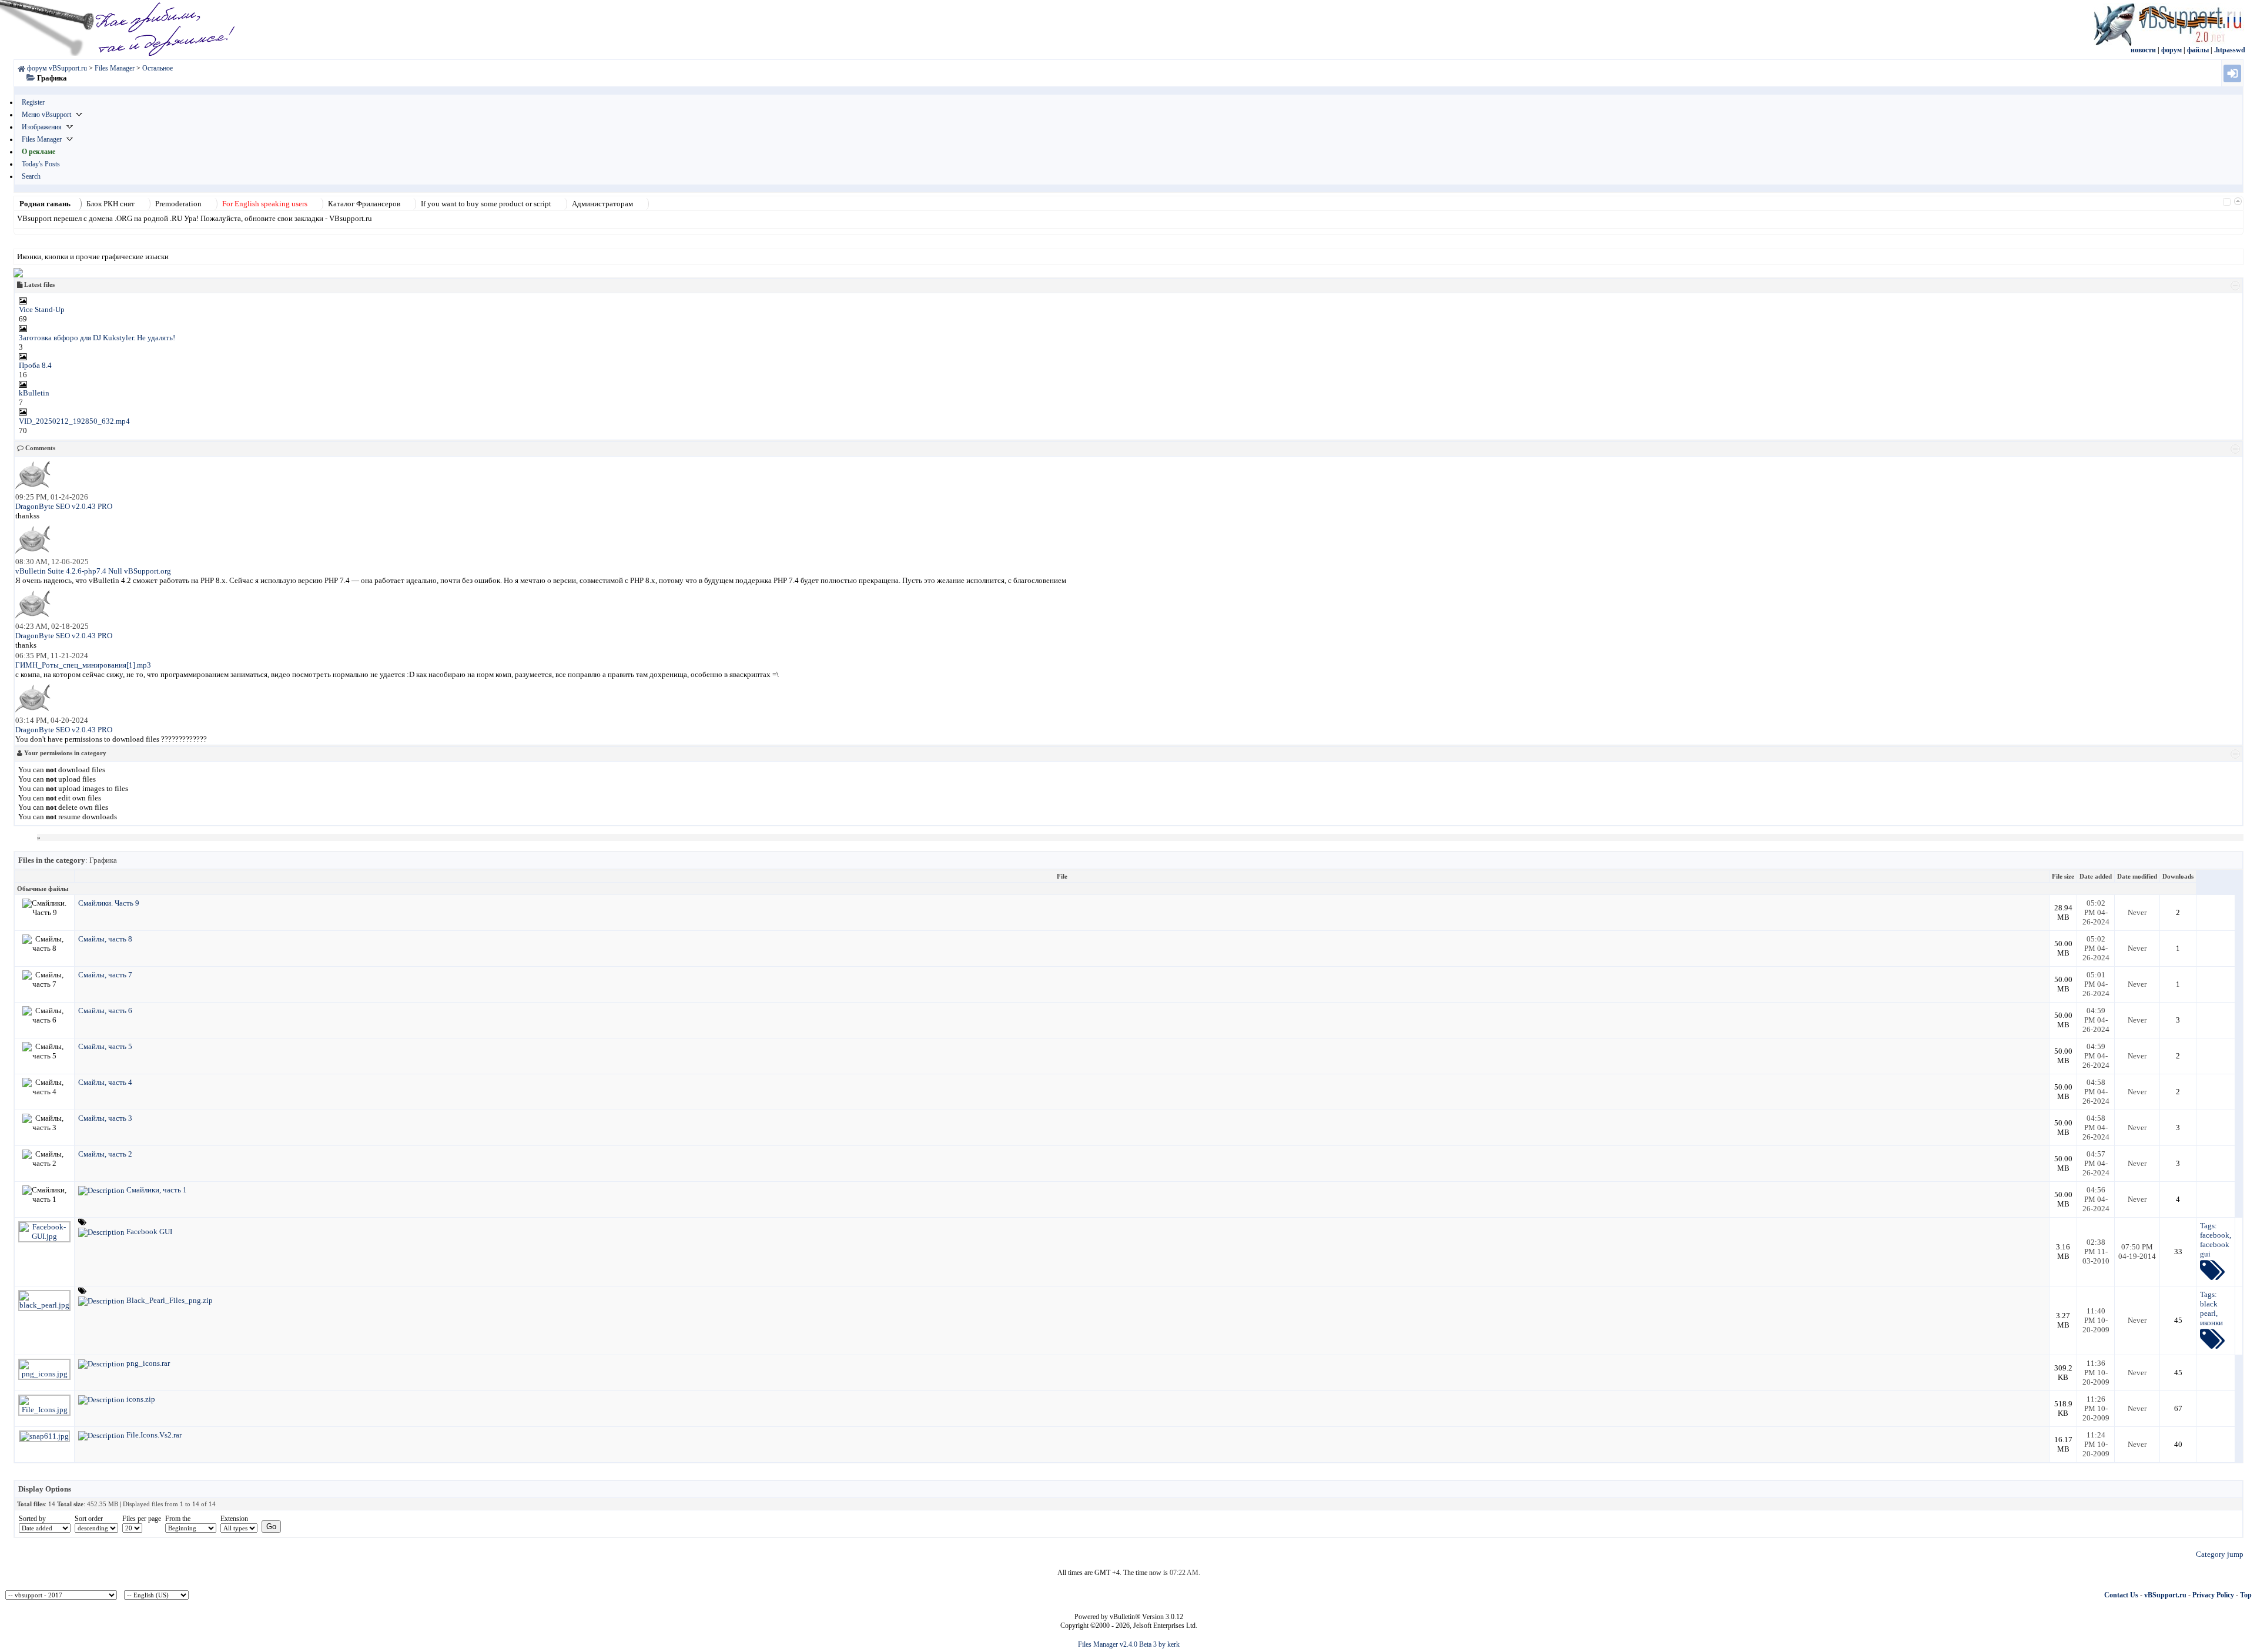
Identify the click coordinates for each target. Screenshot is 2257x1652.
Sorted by (32, 1519)
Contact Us (2121, 1595)
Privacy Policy (2213, 1595)
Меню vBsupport (46, 115)
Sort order (89, 1519)
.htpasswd (2230, 50)
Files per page (142, 1519)
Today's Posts (41, 164)
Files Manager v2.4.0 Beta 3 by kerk (1129, 1644)
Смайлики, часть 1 (157, 1190)
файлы (2198, 50)
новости (2143, 50)
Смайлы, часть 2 (105, 1154)
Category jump (2220, 1554)
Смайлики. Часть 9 (109, 903)
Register (33, 102)
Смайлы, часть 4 (105, 1082)
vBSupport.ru (2165, 1595)
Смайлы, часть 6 (105, 1011)
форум (2171, 50)
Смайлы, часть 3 (105, 1118)
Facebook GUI (149, 1232)
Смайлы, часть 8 (105, 939)
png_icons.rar (148, 1363)
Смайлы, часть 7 (105, 975)
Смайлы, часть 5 (105, 1046)
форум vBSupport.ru (57, 68)
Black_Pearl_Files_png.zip (170, 1300)
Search (31, 176)
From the (178, 1519)
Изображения (42, 127)
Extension (234, 1519)
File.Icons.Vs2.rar (154, 1435)
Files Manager (42, 139)
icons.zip (141, 1399)
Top (2246, 1595)
